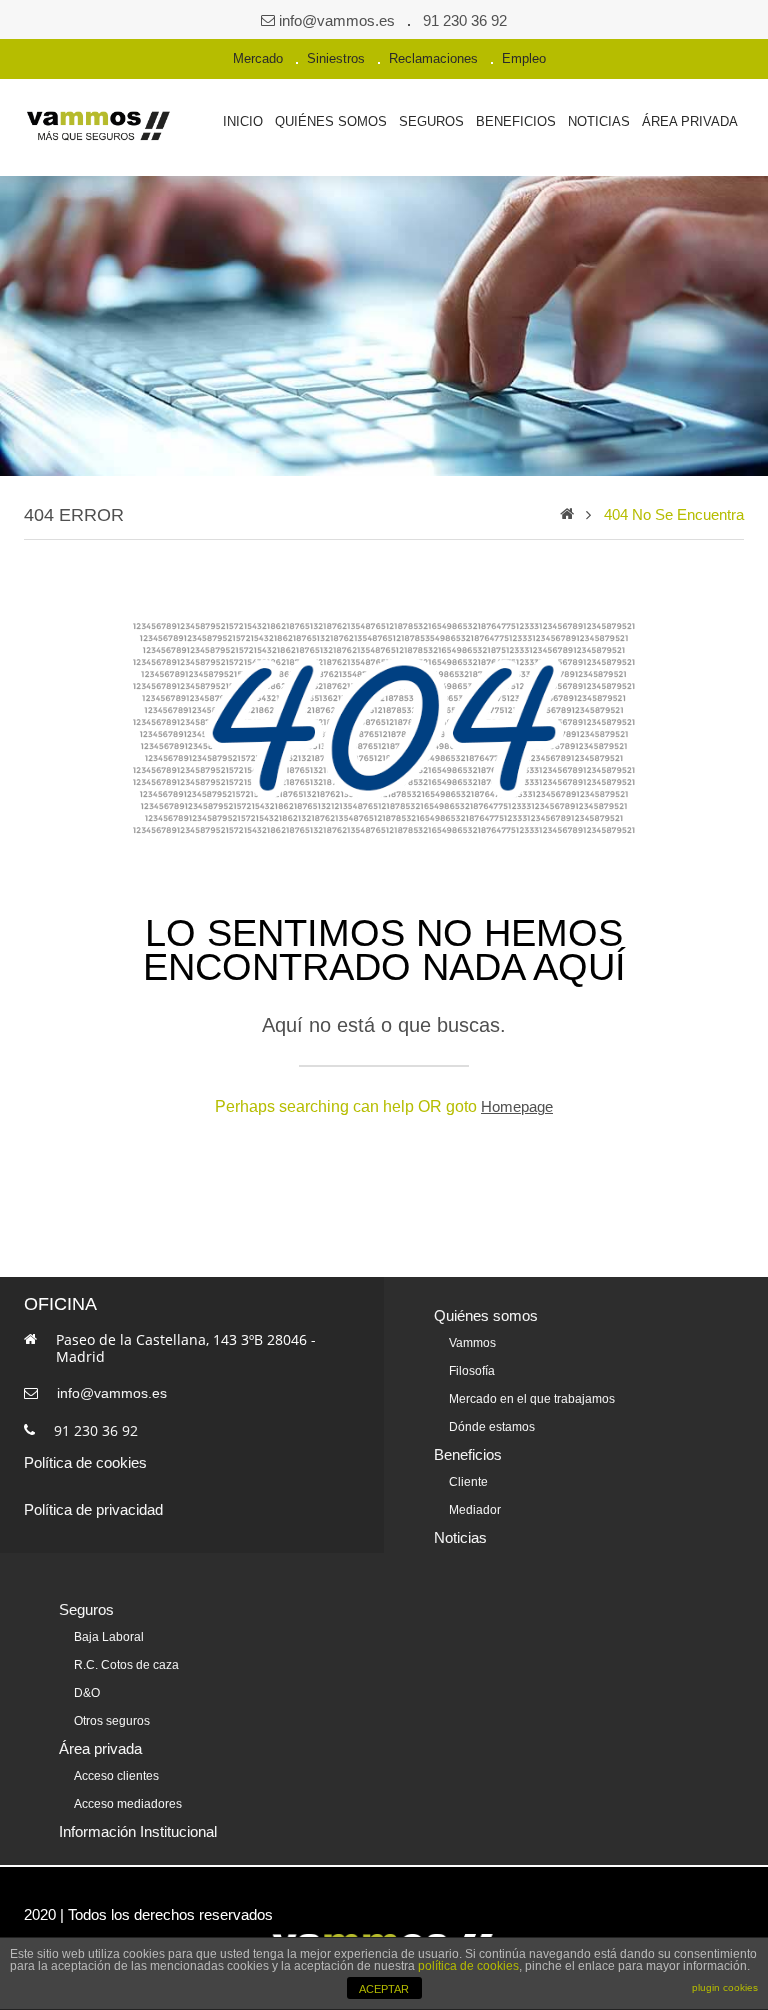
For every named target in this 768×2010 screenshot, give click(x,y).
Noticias (599, 121)
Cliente (468, 1482)
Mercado (258, 58)
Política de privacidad (93, 1509)
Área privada (690, 121)
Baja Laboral (109, 1637)
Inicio (243, 121)
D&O (87, 1693)
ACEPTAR (384, 1989)
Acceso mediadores (128, 1804)
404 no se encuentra (674, 514)
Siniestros (336, 58)
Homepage (517, 1106)
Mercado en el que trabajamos (532, 1399)
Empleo (524, 58)
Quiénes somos (331, 121)
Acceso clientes (116, 1776)
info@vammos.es (337, 20)
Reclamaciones (433, 58)
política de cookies (468, 1966)
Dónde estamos (492, 1427)
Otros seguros (112, 1721)
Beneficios (516, 121)
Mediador (475, 1510)
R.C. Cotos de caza (126, 1665)
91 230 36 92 (465, 20)
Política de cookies (85, 1462)
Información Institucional (138, 1831)
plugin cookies (725, 1987)
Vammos (472, 1343)
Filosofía (472, 1371)
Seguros (431, 121)
